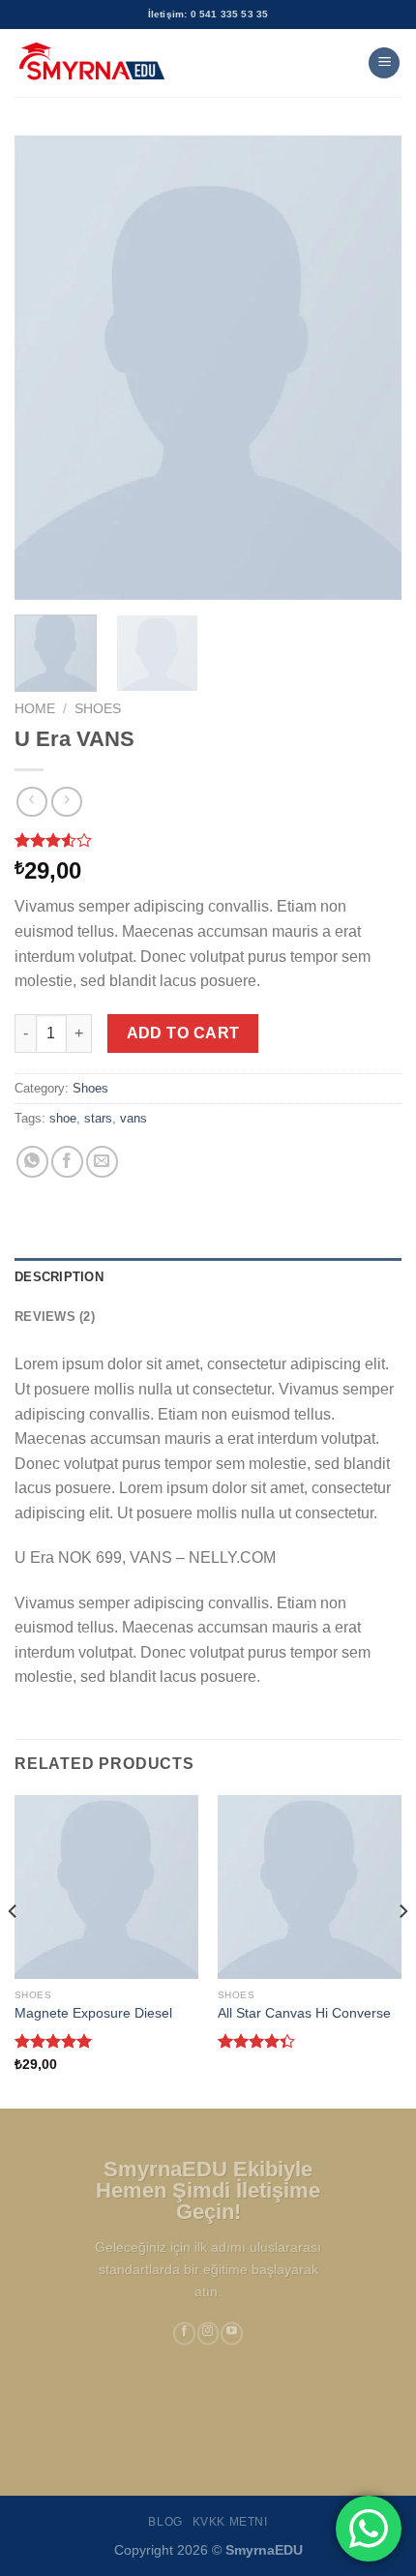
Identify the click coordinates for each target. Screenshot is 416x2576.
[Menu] (384, 63)
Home (35, 709)
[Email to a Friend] (102, 1162)
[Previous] (46, 368)
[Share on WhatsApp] (32, 1162)
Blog (165, 2522)
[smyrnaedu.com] (92, 63)
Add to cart (183, 1033)
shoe (63, 1118)
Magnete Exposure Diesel (93, 2013)
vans (134, 1118)
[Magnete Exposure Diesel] (106, 1887)
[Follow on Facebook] (184, 2334)
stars (98, 1118)
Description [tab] (59, 1277)
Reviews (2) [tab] (55, 1317)
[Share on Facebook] (67, 1162)
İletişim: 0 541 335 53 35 (208, 14)
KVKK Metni (230, 2522)
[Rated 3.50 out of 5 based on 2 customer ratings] (208, 840)
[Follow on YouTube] (232, 2334)
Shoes (98, 709)
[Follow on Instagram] (208, 2334)
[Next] (370, 368)
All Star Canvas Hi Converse (304, 2013)
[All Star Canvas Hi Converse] (310, 1887)
